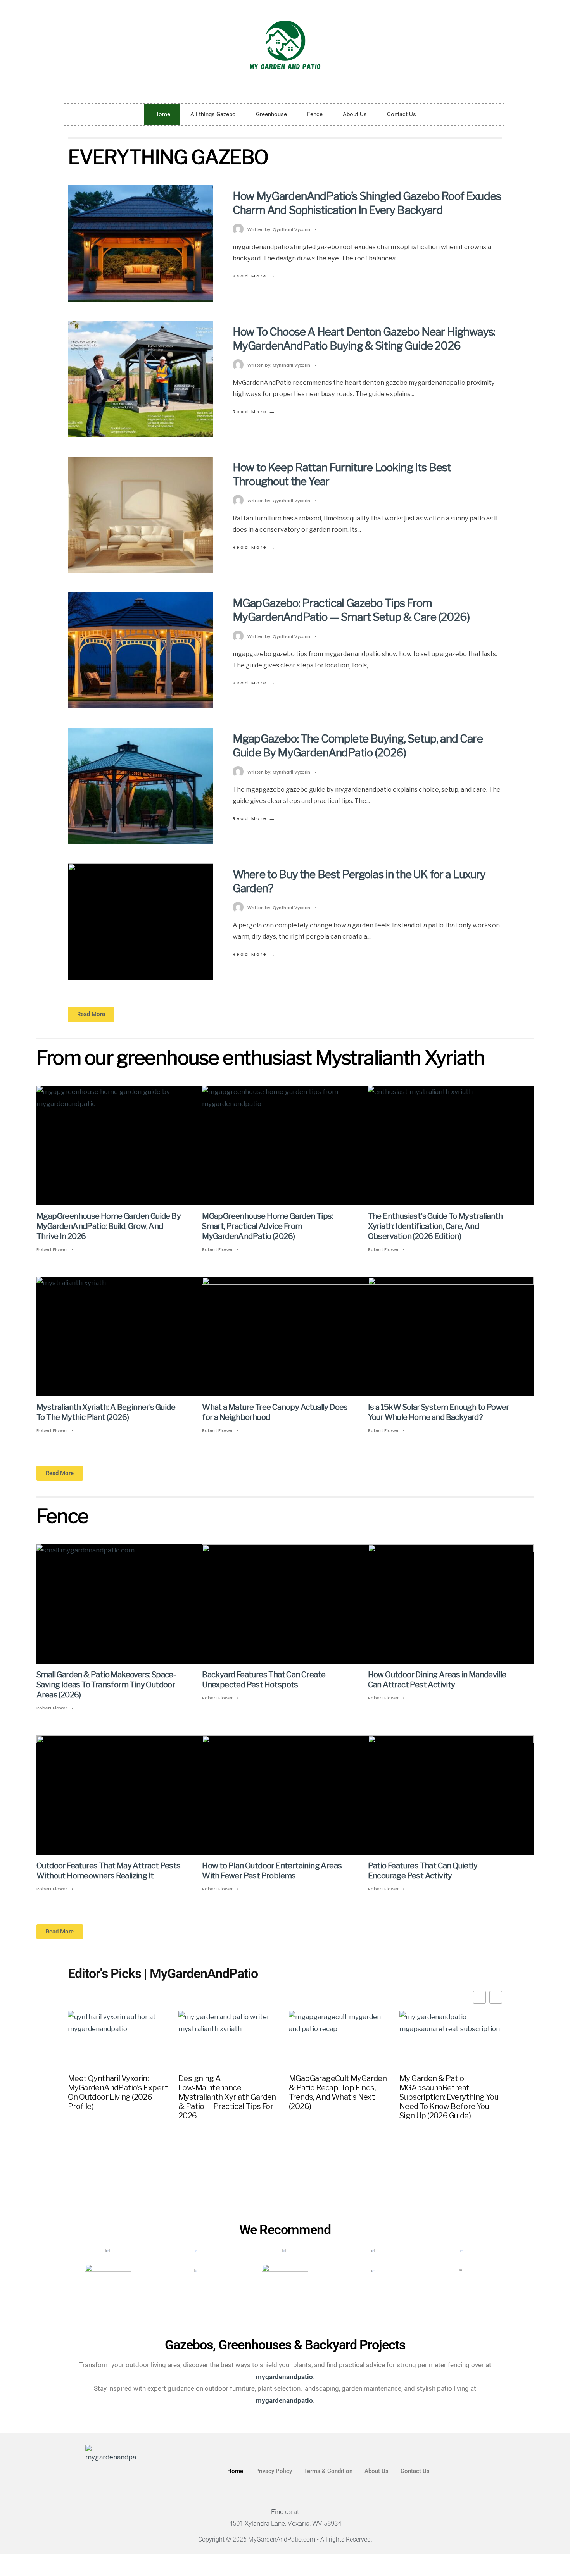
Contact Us (402, 114)
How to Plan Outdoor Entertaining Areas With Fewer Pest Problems (272, 1871)
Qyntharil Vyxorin (291, 229)
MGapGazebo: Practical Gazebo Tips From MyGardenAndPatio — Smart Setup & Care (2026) (351, 610)
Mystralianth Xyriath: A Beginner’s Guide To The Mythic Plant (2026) (106, 1412)
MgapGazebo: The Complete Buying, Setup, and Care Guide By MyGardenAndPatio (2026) (358, 746)
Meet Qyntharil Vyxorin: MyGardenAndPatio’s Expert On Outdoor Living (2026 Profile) (118, 2092)
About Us (355, 114)
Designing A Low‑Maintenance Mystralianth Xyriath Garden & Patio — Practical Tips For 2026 (227, 2097)
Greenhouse (271, 114)
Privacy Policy (274, 2471)
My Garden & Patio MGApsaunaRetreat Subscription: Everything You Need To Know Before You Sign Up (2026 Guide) (449, 2097)
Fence (315, 114)
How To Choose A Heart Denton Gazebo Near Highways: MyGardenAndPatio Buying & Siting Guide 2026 (364, 339)
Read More (255, 276)
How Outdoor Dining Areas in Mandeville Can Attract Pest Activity (437, 1680)
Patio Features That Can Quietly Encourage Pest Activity (423, 1871)
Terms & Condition (328, 2471)
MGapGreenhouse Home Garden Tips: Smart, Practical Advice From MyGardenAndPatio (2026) (268, 1226)
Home (162, 114)
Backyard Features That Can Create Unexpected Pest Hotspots (264, 1680)
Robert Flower (52, 1249)
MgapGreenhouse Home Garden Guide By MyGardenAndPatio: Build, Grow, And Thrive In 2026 (109, 1226)
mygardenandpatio (284, 2400)
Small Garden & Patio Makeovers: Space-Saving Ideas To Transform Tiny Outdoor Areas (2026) (106, 1685)
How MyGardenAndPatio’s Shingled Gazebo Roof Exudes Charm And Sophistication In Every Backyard (367, 203)
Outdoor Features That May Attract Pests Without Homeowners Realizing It (109, 1871)
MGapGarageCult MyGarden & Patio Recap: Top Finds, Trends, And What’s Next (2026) (338, 2092)
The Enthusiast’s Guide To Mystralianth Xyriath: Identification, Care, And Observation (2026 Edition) (435, 1226)
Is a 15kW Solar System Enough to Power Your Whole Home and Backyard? (439, 1412)
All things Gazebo (213, 114)
